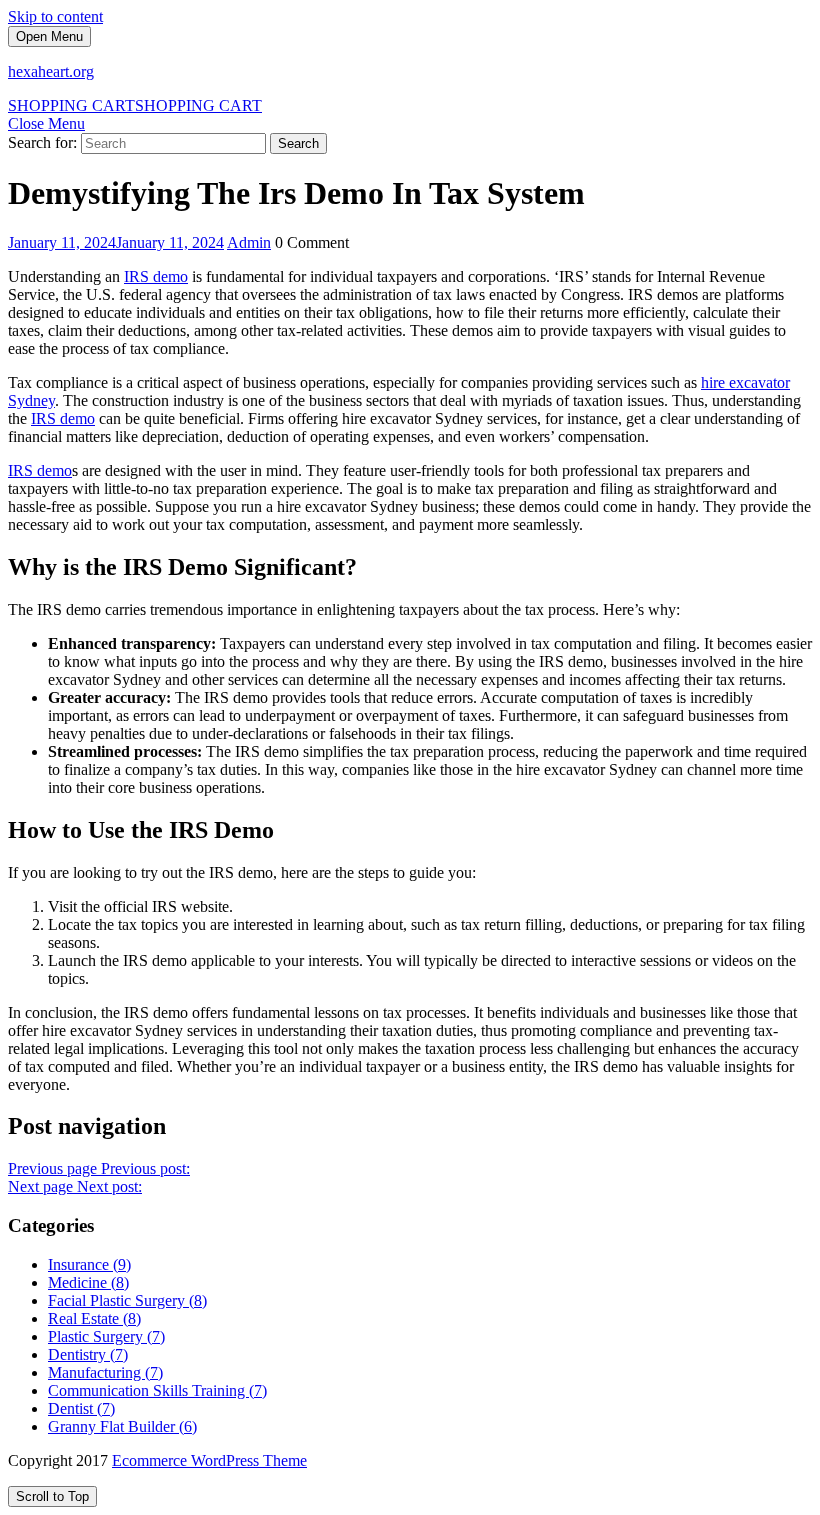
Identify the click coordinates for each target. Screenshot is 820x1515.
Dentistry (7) (88, 1354)
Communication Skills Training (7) (157, 1390)
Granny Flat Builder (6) (122, 1426)
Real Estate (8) (94, 1318)
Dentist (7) (81, 1408)
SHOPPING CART (135, 105)
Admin (249, 242)
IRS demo (156, 276)
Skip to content (55, 16)
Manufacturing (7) (105, 1372)
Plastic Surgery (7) (106, 1336)
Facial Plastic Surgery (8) (127, 1300)
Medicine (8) (88, 1282)
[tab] (49, 36)
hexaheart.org (51, 71)
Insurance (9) (89, 1264)
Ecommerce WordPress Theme (209, 1460)
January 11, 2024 (116, 242)
